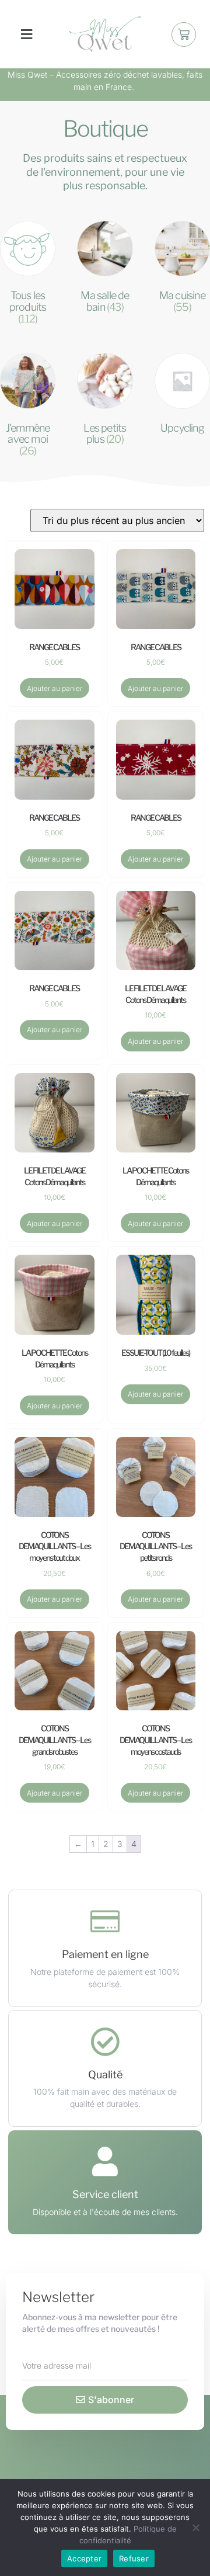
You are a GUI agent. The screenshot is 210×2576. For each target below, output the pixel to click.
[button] (26, 34)
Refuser (134, 2558)
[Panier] (184, 34)
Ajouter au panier (55, 688)
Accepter (84, 2558)
